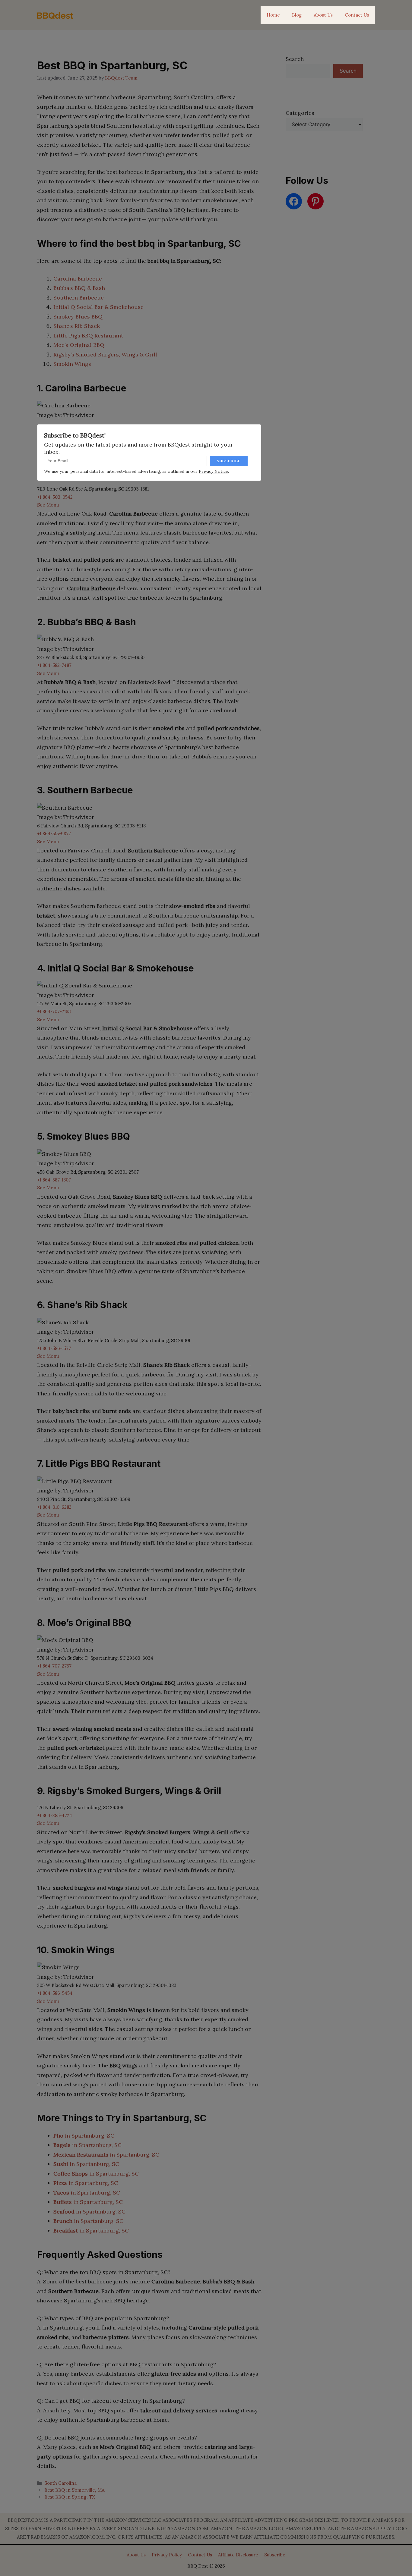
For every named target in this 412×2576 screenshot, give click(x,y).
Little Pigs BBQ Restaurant (88, 336)
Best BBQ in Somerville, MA (74, 2490)
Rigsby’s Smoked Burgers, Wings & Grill (105, 355)
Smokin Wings (72, 364)
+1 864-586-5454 (55, 1993)
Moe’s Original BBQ (79, 345)
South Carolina (60, 2483)
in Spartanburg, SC (84, 2136)
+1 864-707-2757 (54, 1666)
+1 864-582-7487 (54, 665)
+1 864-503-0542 (55, 497)
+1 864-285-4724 (55, 1815)
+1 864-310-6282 (54, 1507)
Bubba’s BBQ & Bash (79, 288)
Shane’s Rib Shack (77, 326)
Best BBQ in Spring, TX (70, 2497)
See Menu (48, 505)
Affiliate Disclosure (238, 2555)
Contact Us (357, 15)
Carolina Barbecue (78, 279)
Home (273, 15)
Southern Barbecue (79, 298)
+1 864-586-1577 (54, 1348)
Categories (300, 113)
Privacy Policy (167, 2555)
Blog (297, 15)
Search (295, 59)
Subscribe (275, 2555)
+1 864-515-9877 (54, 834)
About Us (323, 15)
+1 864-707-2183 (54, 1011)
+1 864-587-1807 (54, 1180)
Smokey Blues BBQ (78, 317)
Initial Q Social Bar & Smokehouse (98, 307)
